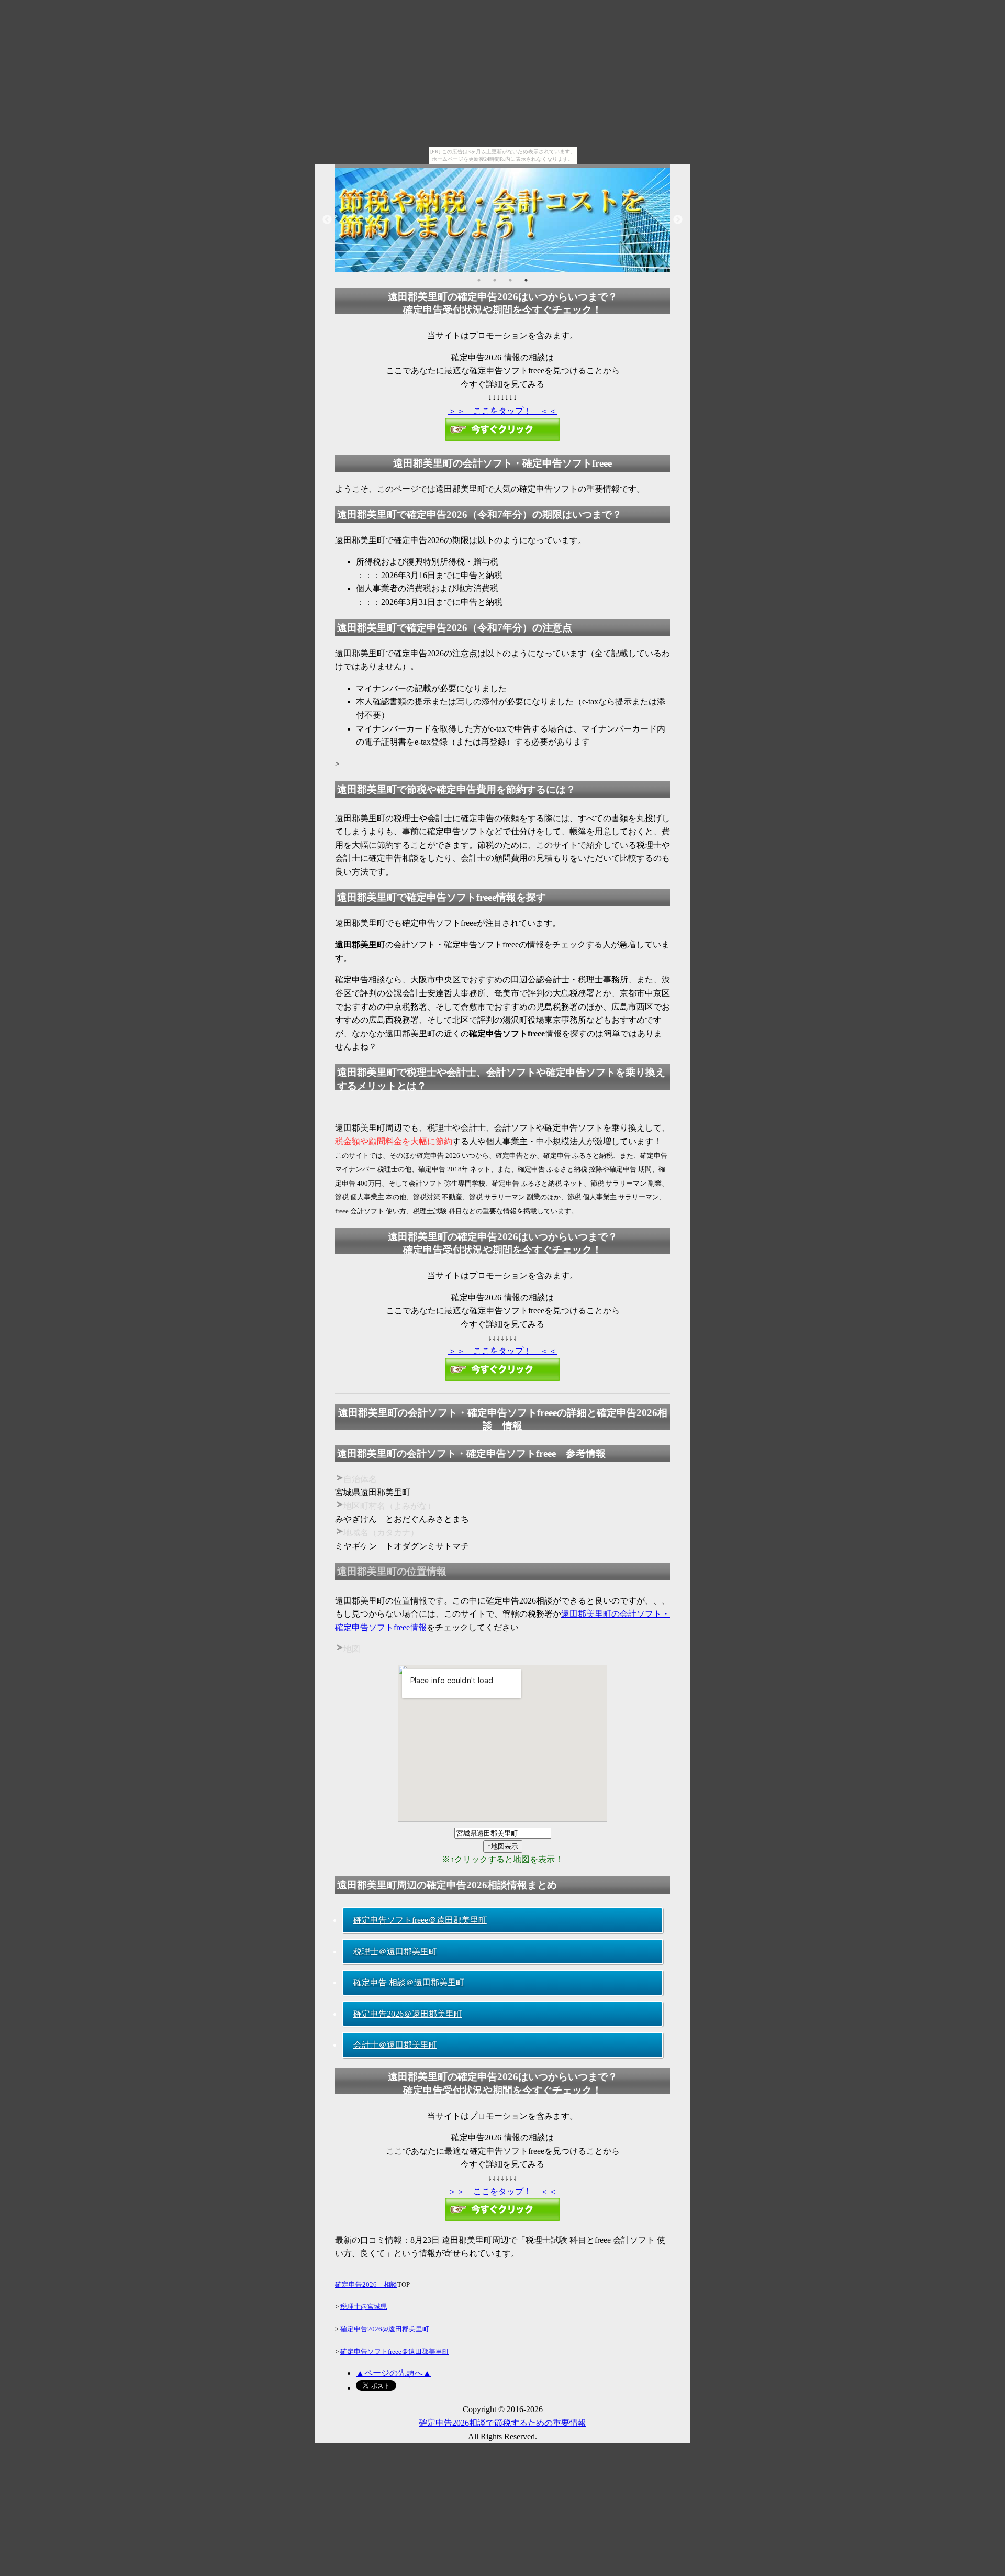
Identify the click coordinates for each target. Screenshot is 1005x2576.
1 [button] (479, 280)
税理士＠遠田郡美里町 (395, 1952)
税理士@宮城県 (364, 2307)
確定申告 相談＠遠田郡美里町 (409, 1982)
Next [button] (678, 220)
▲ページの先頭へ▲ (394, 2373)
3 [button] (510, 280)
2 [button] (495, 280)
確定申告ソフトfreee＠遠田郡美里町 (420, 1920)
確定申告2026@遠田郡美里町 (385, 2329)
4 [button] (526, 280)
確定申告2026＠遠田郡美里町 (408, 2014)
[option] (502, 220)
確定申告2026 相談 (366, 2285)
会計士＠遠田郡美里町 (395, 2045)
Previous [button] (327, 220)
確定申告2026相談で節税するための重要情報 (502, 2423)
